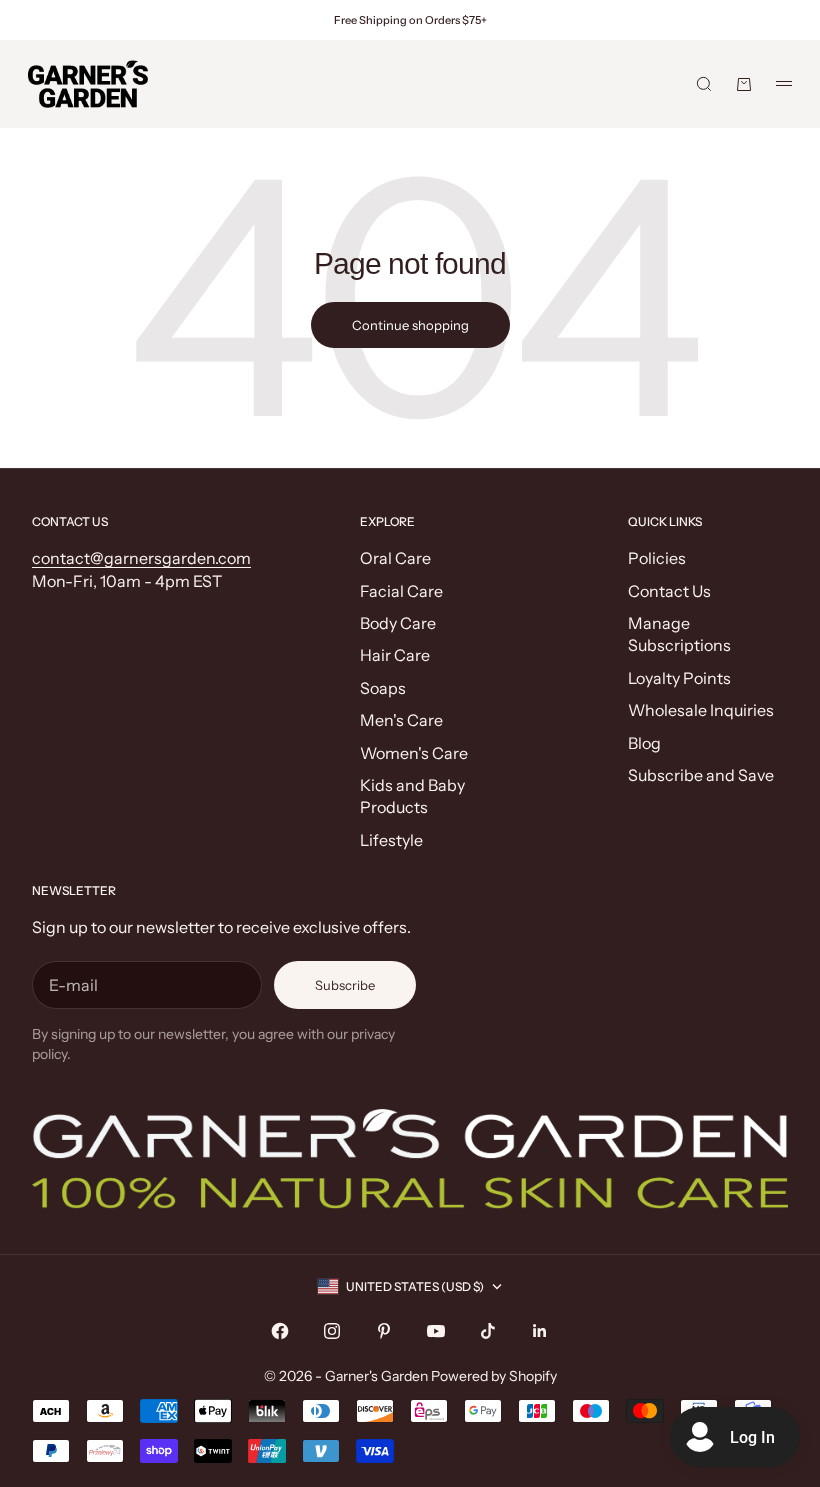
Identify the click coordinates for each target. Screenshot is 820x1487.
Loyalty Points (679, 678)
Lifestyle (391, 840)
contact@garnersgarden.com (141, 558)
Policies (657, 558)
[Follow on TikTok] (488, 1331)
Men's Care (401, 720)
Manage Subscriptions (679, 634)
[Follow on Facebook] (280, 1331)
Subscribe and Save (701, 775)
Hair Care (395, 655)
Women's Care (414, 753)
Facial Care (401, 591)
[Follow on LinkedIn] (540, 1331)
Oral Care (395, 558)
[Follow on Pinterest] (384, 1331)
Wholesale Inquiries (701, 710)
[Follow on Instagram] (332, 1331)
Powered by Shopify (494, 1376)
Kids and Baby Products (412, 796)
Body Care (398, 623)
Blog (644, 743)
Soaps (383, 688)
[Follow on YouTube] (436, 1331)
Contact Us (669, 591)
